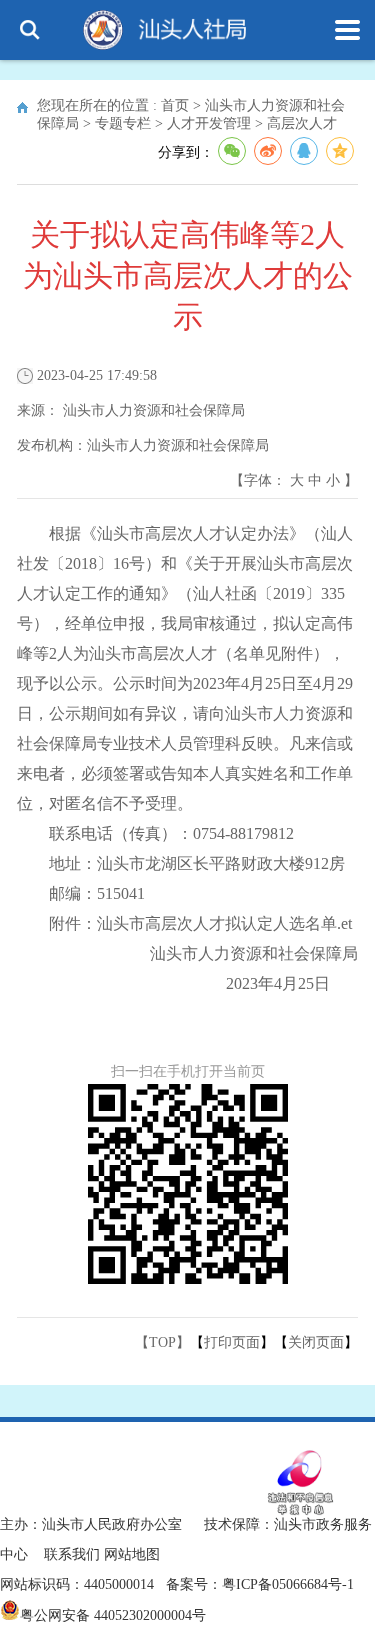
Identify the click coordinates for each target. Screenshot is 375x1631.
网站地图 (132, 1554)
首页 (175, 105)
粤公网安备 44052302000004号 (113, 1615)
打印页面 (232, 1342)
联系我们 (72, 1554)
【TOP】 (162, 1342)
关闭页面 (316, 1342)
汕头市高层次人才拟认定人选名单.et (224, 923)
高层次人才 (302, 123)
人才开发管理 (209, 123)
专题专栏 (123, 123)
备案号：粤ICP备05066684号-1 (260, 1584)
